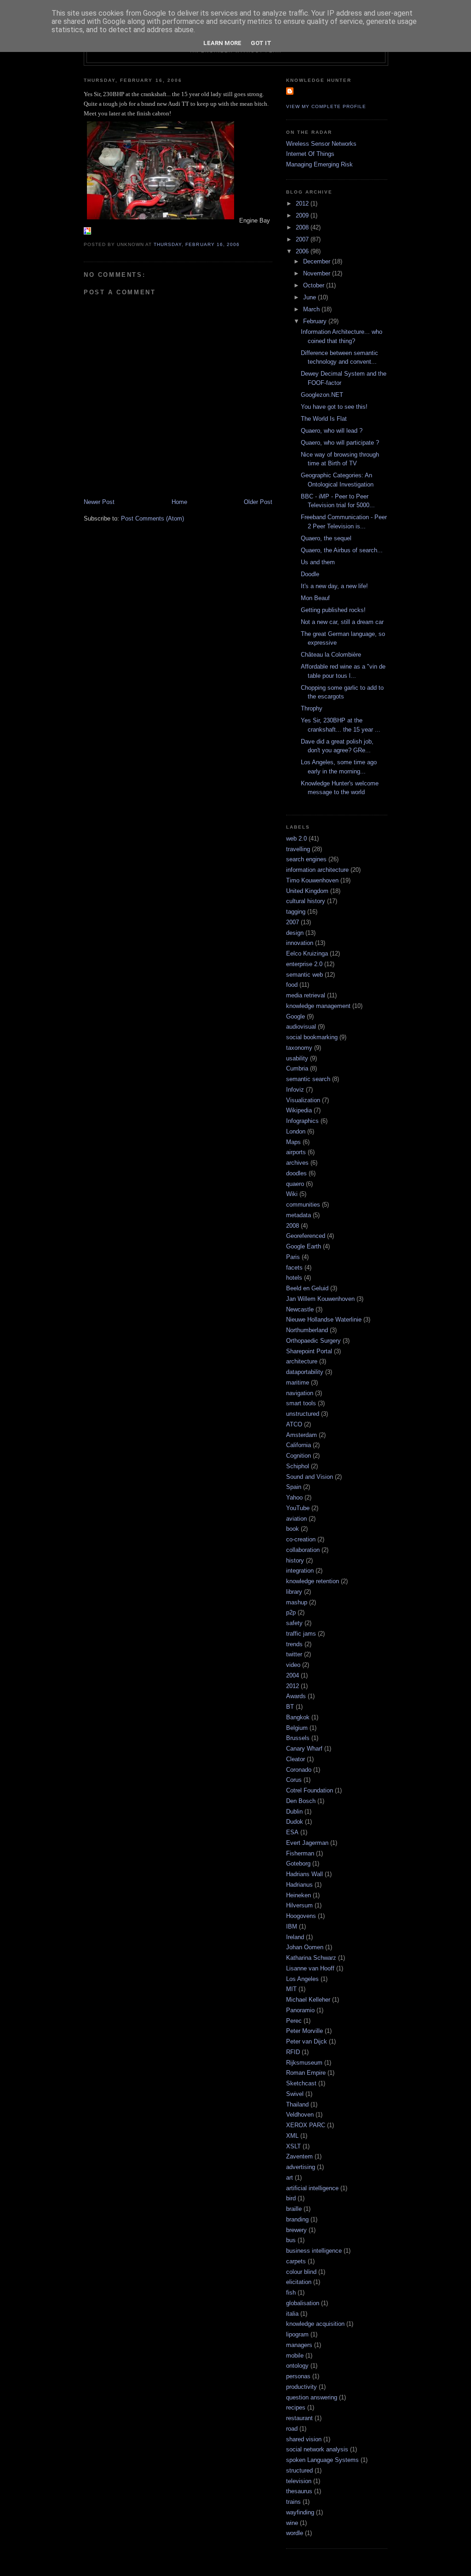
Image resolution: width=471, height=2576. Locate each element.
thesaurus (299, 2491)
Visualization (303, 1100)
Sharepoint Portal (309, 1351)
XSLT (293, 2146)
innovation (300, 943)
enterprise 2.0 (304, 964)
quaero (295, 1184)
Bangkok (298, 1717)
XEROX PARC (306, 2125)
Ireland (295, 1937)
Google (296, 1016)
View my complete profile (326, 106)
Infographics (302, 1121)
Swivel (295, 2094)
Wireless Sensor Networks (321, 144)
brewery (296, 2230)
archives (297, 1163)
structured (299, 2470)
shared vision (304, 2439)
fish (291, 2293)
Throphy (312, 708)
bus (291, 2240)
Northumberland (307, 1330)
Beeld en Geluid (307, 1288)
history (295, 1560)
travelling (298, 849)
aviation (296, 1519)
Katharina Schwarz (311, 1958)
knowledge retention (313, 1581)
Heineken (299, 1895)
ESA (292, 1832)
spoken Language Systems (322, 2460)
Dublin (294, 1812)
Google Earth (304, 1246)
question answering (312, 2397)
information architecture (317, 870)
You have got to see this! (334, 407)
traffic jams (301, 1634)
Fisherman (300, 1853)
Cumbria (297, 1068)
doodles (296, 1173)
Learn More (222, 43)
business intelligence (314, 2251)
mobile (295, 2356)
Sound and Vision (310, 1477)
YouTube (298, 1508)
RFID (293, 2052)
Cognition (299, 1456)
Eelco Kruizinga (307, 953)
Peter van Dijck (307, 2041)
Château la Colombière (331, 655)
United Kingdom (307, 891)
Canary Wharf (304, 1749)
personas (298, 2376)
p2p (291, 1612)
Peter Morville (304, 2031)
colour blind (301, 2272)
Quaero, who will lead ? (332, 431)
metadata (299, 1215)
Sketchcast (301, 2083)
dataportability (305, 1372)
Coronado (299, 1770)
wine (292, 2523)
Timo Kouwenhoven (312, 880)
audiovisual (301, 1027)
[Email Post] (242, 244)
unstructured (303, 1414)
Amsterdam (302, 1435)
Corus (294, 1780)
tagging (296, 912)
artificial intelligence (312, 2188)
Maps (293, 1142)
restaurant (299, 2418)
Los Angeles (302, 1979)
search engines (306, 859)
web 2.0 (296, 839)
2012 (303, 203)
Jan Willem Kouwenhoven (320, 1299)
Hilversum (299, 1905)
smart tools (301, 1403)
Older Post (258, 502)
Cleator (296, 1759)
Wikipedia (299, 1110)
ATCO (294, 1424)
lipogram (297, 2334)
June (310, 297)
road (292, 2429)
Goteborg (298, 1863)
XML (292, 2136)
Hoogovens (301, 1916)
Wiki (292, 1194)
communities (303, 1205)
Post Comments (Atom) (152, 518)
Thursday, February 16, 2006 (196, 244)
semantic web (304, 975)
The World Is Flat (324, 419)
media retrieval (306, 995)
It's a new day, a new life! (334, 586)
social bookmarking (312, 1037)
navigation (300, 1393)
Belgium (297, 1728)
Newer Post (99, 502)
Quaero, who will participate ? (340, 443)
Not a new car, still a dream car (342, 622)
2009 (303, 215)
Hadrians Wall (304, 1874)
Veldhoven (300, 2115)
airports (296, 1152)
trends (294, 1644)
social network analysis (317, 2449)
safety (294, 1623)
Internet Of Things (310, 154)
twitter (294, 1654)
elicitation (299, 2282)
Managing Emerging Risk (319, 164)
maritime (298, 1382)
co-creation (301, 1539)
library (294, 1592)
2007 (303, 239)
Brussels (298, 1738)
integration (300, 1571)
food (292, 985)
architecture (302, 1361)
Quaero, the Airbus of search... (342, 550)
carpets (296, 2261)
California (299, 1445)
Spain (294, 1487)
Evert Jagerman (307, 1843)
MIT (291, 1989)
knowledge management (318, 1006)
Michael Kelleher (308, 2000)
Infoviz (295, 1090)
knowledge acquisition (315, 2324)
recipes (296, 2407)
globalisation (303, 2303)
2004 (293, 1675)
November (318, 273)
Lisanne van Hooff (310, 1968)
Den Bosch (301, 1801)
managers (299, 2345)
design (295, 933)
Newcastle (300, 1309)
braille (294, 2209)
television (299, 2481)
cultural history (306, 901)
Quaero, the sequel (326, 538)
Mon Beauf (315, 598)
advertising (301, 2167)
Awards (296, 1696)
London (296, 1131)
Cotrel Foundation (310, 1790)
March (312, 309)
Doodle (310, 574)
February (316, 321)
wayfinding (300, 2512)
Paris (293, 1257)
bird (291, 2198)
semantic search (308, 1079)
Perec (294, 2021)
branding (297, 2219)
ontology (297, 2366)
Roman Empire (306, 2073)
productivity (302, 2387)
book (293, 1529)
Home (179, 502)
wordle (295, 2533)
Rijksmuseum (304, 2063)
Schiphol (298, 1466)
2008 (303, 227)
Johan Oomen (305, 1947)
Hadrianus (299, 1885)
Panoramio (300, 2010)
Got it (261, 43)
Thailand (297, 2104)
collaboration (303, 1550)
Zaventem (299, 2156)
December (318, 261)
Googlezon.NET (322, 395)
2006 (303, 251)
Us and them (318, 562)
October (315, 285)
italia (292, 2314)
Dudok (295, 1822)
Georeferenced (306, 1236)
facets (294, 1268)
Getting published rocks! (333, 610)
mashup (297, 1602)
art (290, 2178)
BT (290, 1707)
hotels (294, 1278)
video (293, 1665)
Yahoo (294, 1497)
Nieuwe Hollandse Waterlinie (324, 1319)
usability (297, 1058)
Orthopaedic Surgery (313, 1341)
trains (293, 2502)
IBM (292, 1926)
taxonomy (299, 1048)
